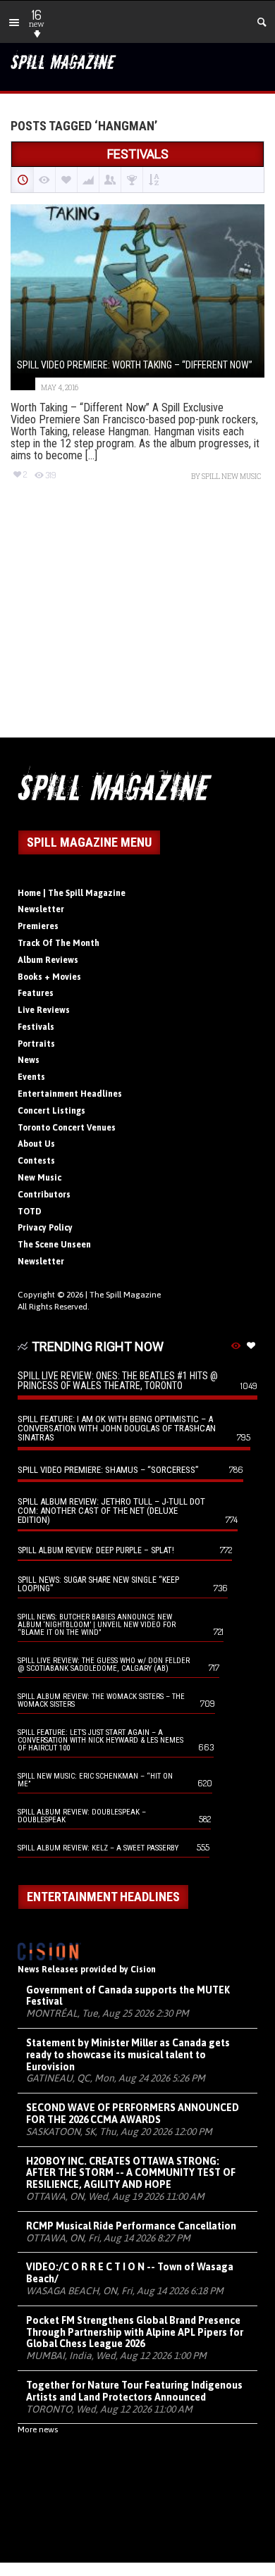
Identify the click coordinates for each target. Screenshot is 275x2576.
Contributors (44, 1195)
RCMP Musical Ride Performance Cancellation (131, 2226)
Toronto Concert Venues (67, 1128)
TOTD (30, 1212)
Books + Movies (49, 977)
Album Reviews (48, 960)
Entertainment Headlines (70, 1094)
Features (36, 993)
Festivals (36, 1027)
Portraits (36, 1044)
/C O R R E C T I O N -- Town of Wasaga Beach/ (130, 2273)
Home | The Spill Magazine (72, 893)
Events (31, 1077)
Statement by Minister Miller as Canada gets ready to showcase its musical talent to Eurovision (128, 2055)
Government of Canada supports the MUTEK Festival (128, 1996)
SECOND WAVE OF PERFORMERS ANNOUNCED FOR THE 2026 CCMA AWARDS (133, 2114)
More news (38, 2429)
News (29, 1060)
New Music (39, 1178)
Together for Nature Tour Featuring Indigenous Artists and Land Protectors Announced (134, 2391)
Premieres (38, 926)
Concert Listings (51, 1111)
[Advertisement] (137, 622)
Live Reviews (44, 1010)
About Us (36, 1144)
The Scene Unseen (54, 1245)
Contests (36, 1161)
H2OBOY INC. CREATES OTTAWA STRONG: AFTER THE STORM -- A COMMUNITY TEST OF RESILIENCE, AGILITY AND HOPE (131, 2173)
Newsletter (41, 909)
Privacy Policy (45, 1228)
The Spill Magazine (125, 1295)
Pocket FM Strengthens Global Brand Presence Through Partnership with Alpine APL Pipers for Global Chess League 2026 (135, 2332)
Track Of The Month (59, 943)
